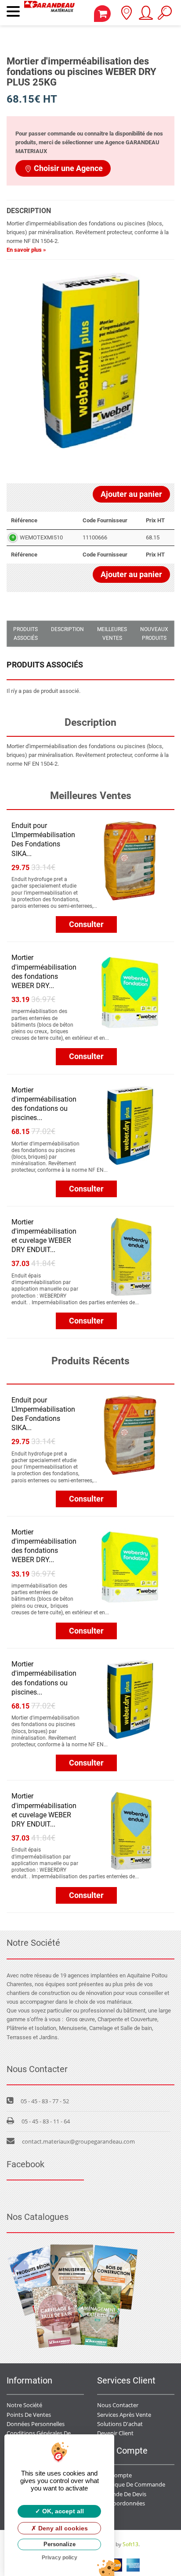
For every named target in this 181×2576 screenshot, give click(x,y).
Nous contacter (118, 2405)
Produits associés (25, 634)
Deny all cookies (62, 2528)
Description (67, 629)
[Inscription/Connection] (145, 16)
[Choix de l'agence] (126, 16)
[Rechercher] (165, 16)
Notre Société (24, 2405)
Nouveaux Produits (154, 634)
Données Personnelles (36, 2424)
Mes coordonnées (121, 2503)
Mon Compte (114, 2475)
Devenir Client (115, 2433)
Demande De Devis (122, 2494)
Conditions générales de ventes (48, 2433)
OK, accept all (62, 2511)
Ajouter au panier (131, 494)
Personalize (60, 2544)
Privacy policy (60, 2558)
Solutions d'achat (120, 2424)
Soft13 (130, 2544)
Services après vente (124, 2415)
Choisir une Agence (68, 168)
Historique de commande (131, 2484)
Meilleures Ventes (112, 634)
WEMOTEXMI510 (41, 537)
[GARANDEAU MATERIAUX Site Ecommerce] (49, 13)
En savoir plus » (26, 250)
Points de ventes (29, 2415)
